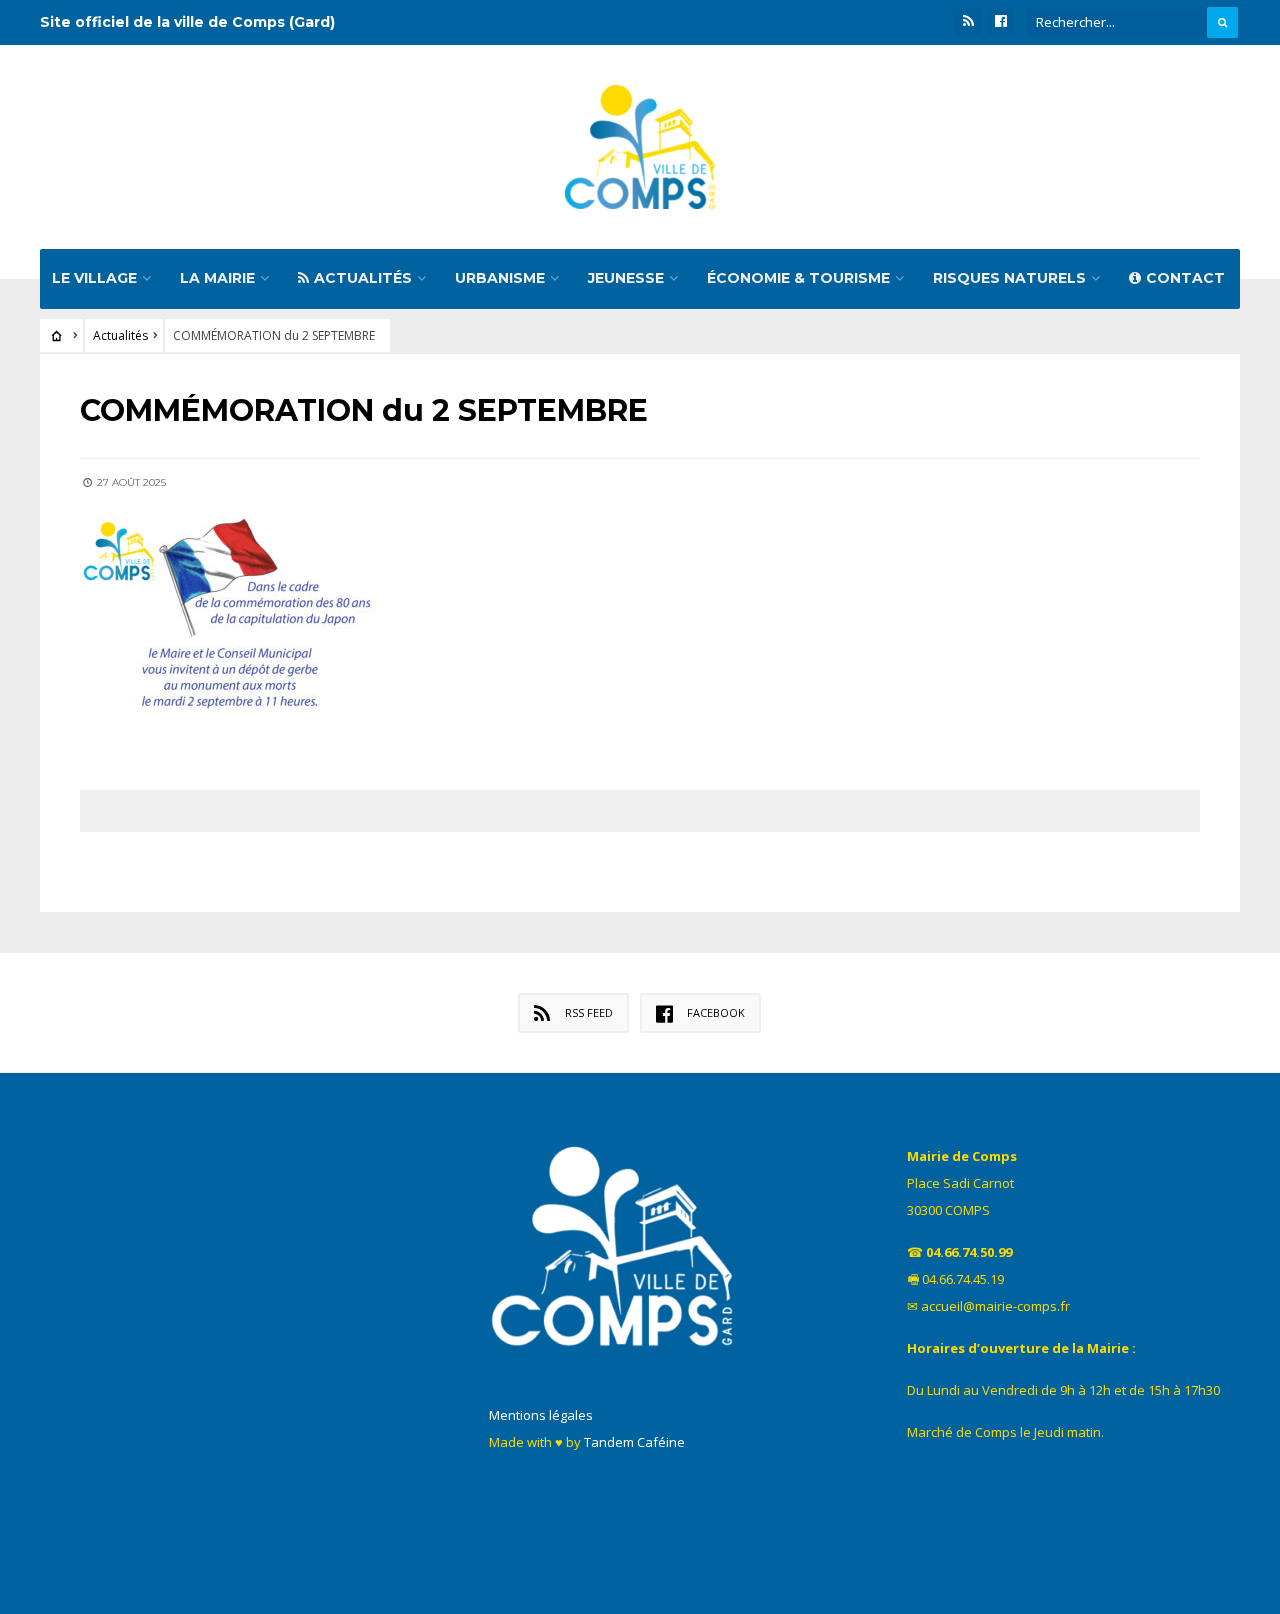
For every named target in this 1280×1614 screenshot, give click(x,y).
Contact (1185, 278)
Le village (94, 278)
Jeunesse (626, 278)
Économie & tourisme (798, 278)
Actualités (363, 278)
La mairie (217, 278)
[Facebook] (1001, 22)
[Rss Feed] (968, 22)
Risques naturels (1009, 278)
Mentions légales (541, 1415)
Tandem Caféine (634, 1442)
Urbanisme (500, 278)
